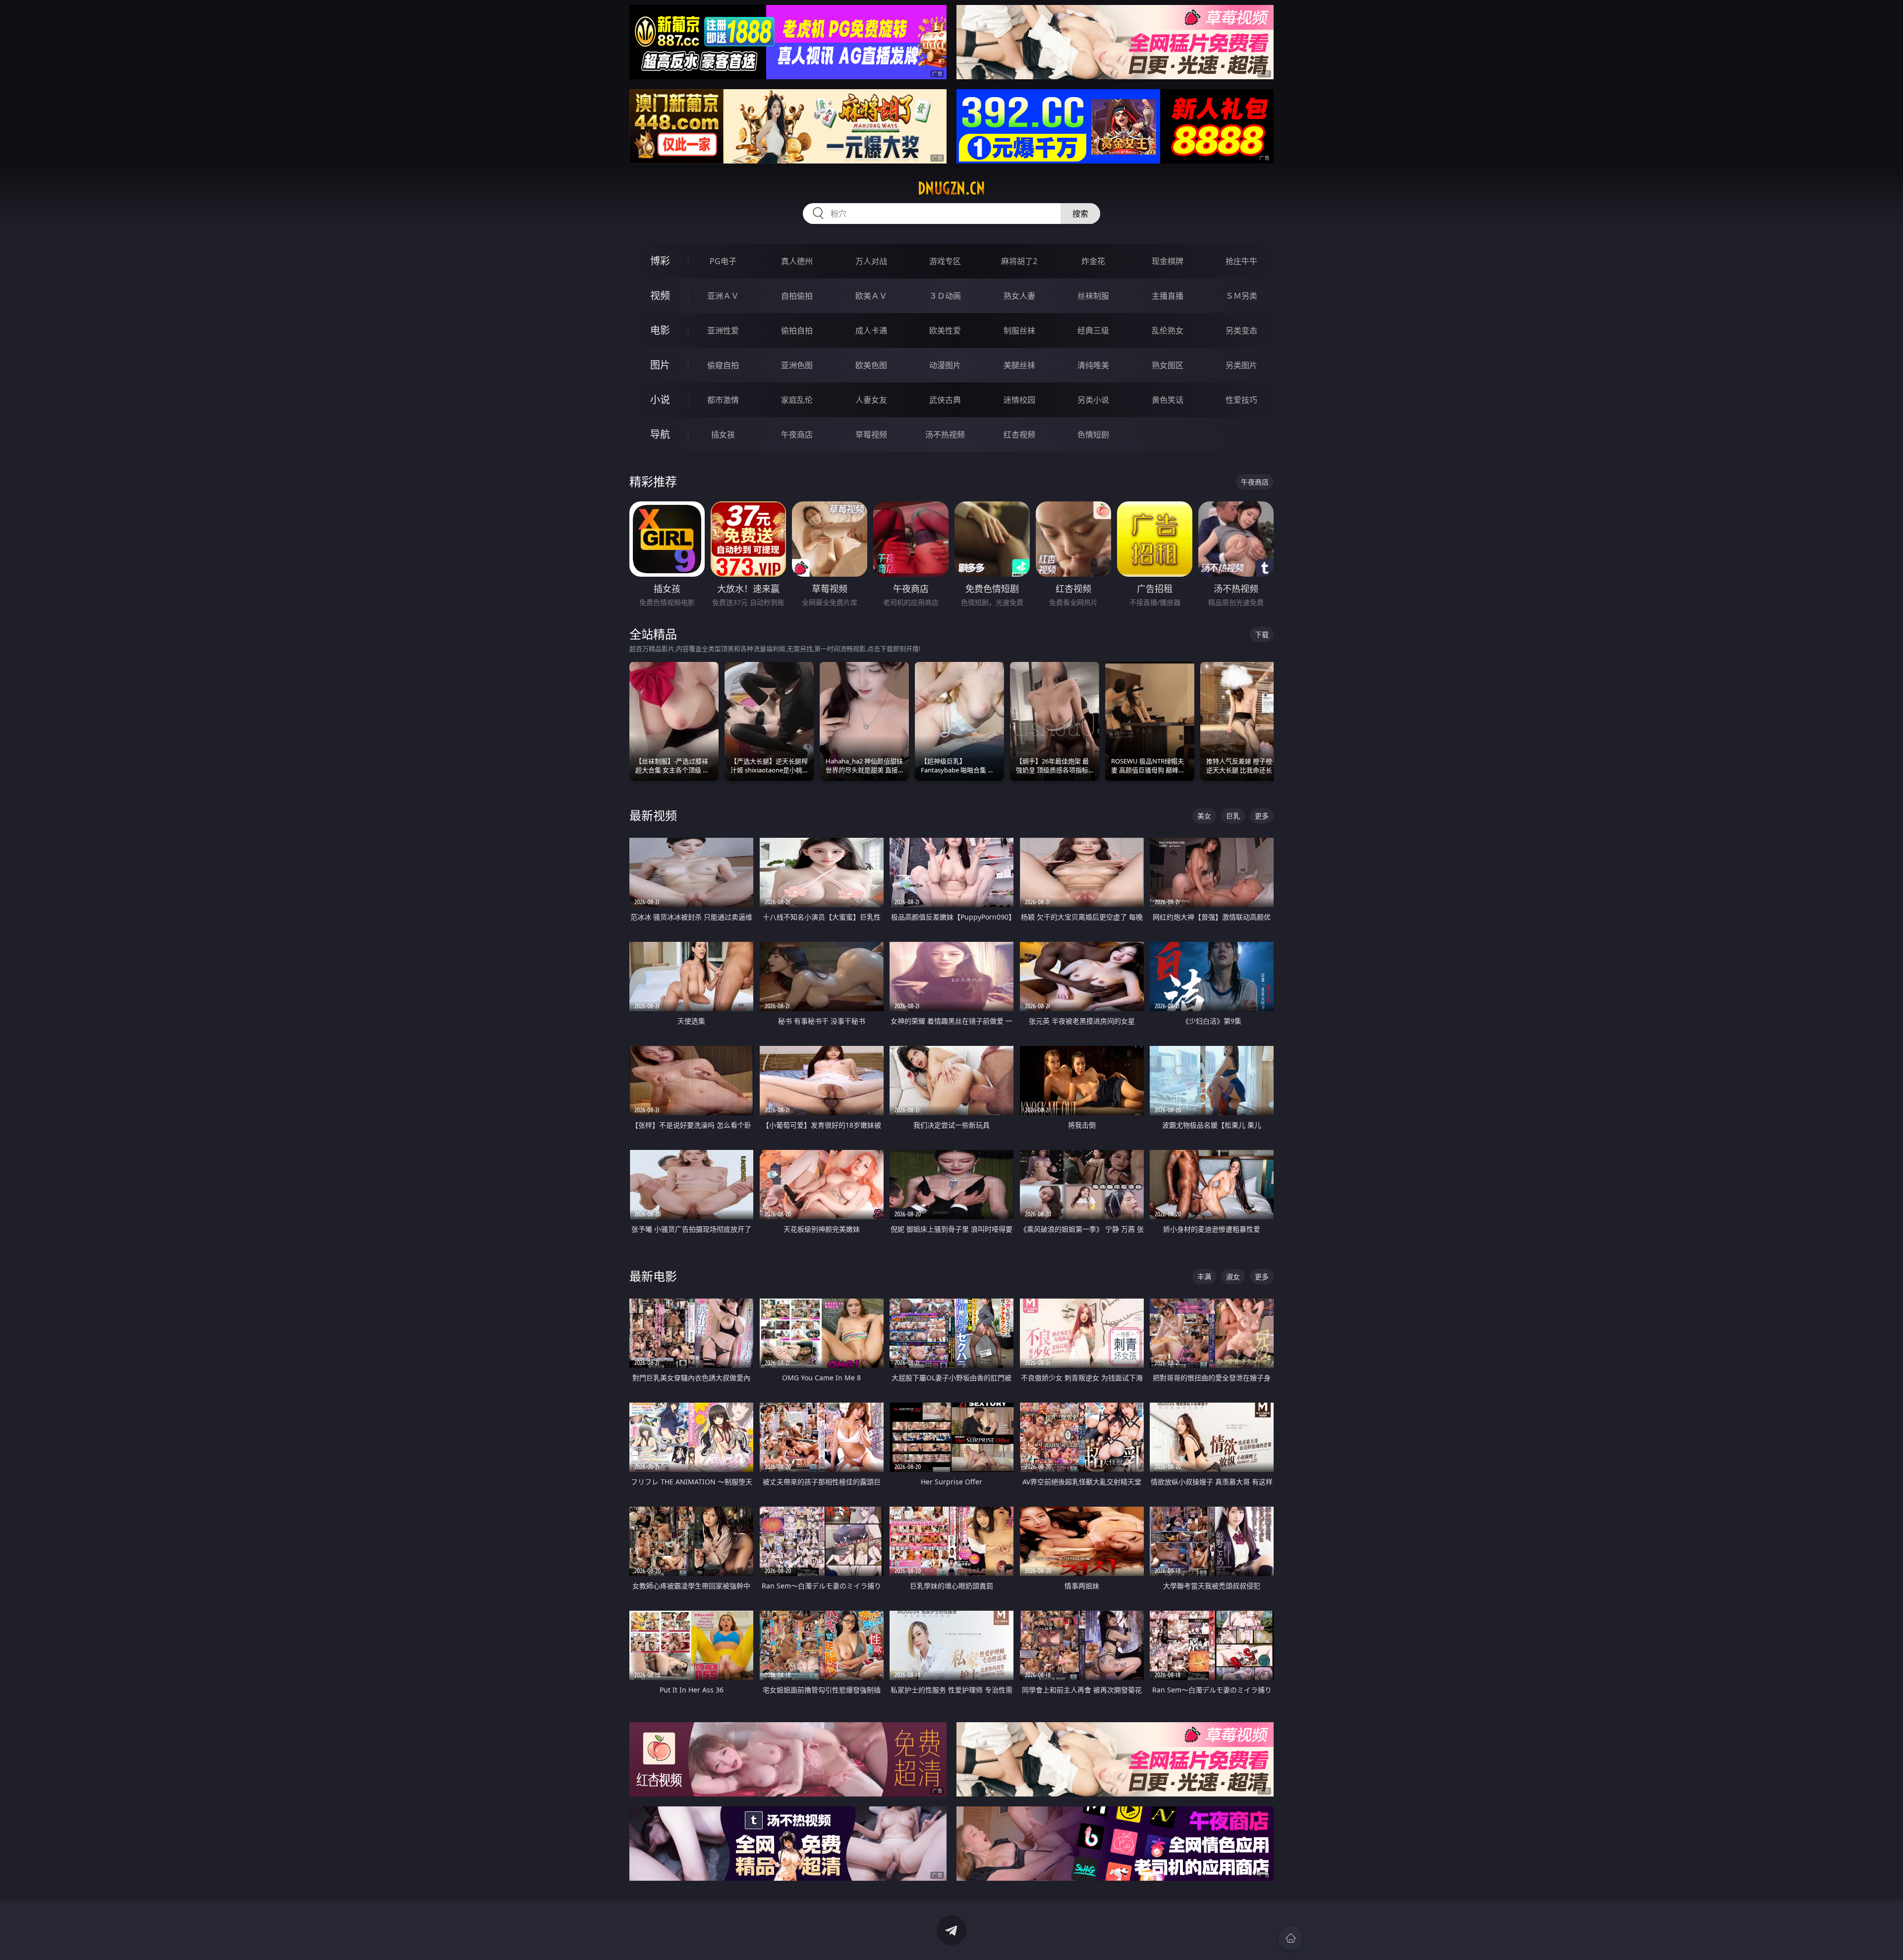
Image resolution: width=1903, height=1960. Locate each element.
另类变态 (1241, 330)
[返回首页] (1290, 1938)
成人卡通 (871, 330)
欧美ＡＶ (871, 296)
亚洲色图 (797, 365)
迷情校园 (1019, 400)
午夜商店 (797, 435)
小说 (660, 400)
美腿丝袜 (1019, 365)
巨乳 (1233, 816)
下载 (1262, 634)
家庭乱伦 (797, 400)
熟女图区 (1168, 365)
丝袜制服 (1093, 296)
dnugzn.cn (951, 188)
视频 (660, 296)
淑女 (1233, 1277)
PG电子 (723, 261)
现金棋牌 (1168, 261)
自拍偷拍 (797, 296)
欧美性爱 (945, 330)
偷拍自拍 (797, 330)
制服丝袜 (1019, 330)
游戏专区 (945, 261)
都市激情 (723, 400)
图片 (660, 365)
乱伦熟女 (1168, 330)
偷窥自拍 (723, 365)
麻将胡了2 (1019, 261)
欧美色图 (871, 365)
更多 (1262, 816)
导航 (660, 434)
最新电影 (653, 1276)
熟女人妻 (1019, 296)
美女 (1204, 816)
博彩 (660, 261)
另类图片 (1241, 365)
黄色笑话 (1168, 400)
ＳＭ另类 (1241, 296)
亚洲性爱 (723, 330)
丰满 (1204, 1277)
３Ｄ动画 (945, 296)
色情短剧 (1093, 435)
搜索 (1080, 214)
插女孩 (723, 435)
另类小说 (1093, 400)
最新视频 (653, 815)
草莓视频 (871, 435)
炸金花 (1093, 261)
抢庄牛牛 (1241, 261)
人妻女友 (871, 400)
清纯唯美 (1093, 365)
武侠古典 (945, 400)
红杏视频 (1019, 435)
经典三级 (1093, 330)
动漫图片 (945, 365)
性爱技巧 (1241, 400)
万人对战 (871, 261)
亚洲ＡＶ (723, 296)
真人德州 (797, 261)
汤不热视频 (945, 435)
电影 (660, 330)
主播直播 (1168, 296)
